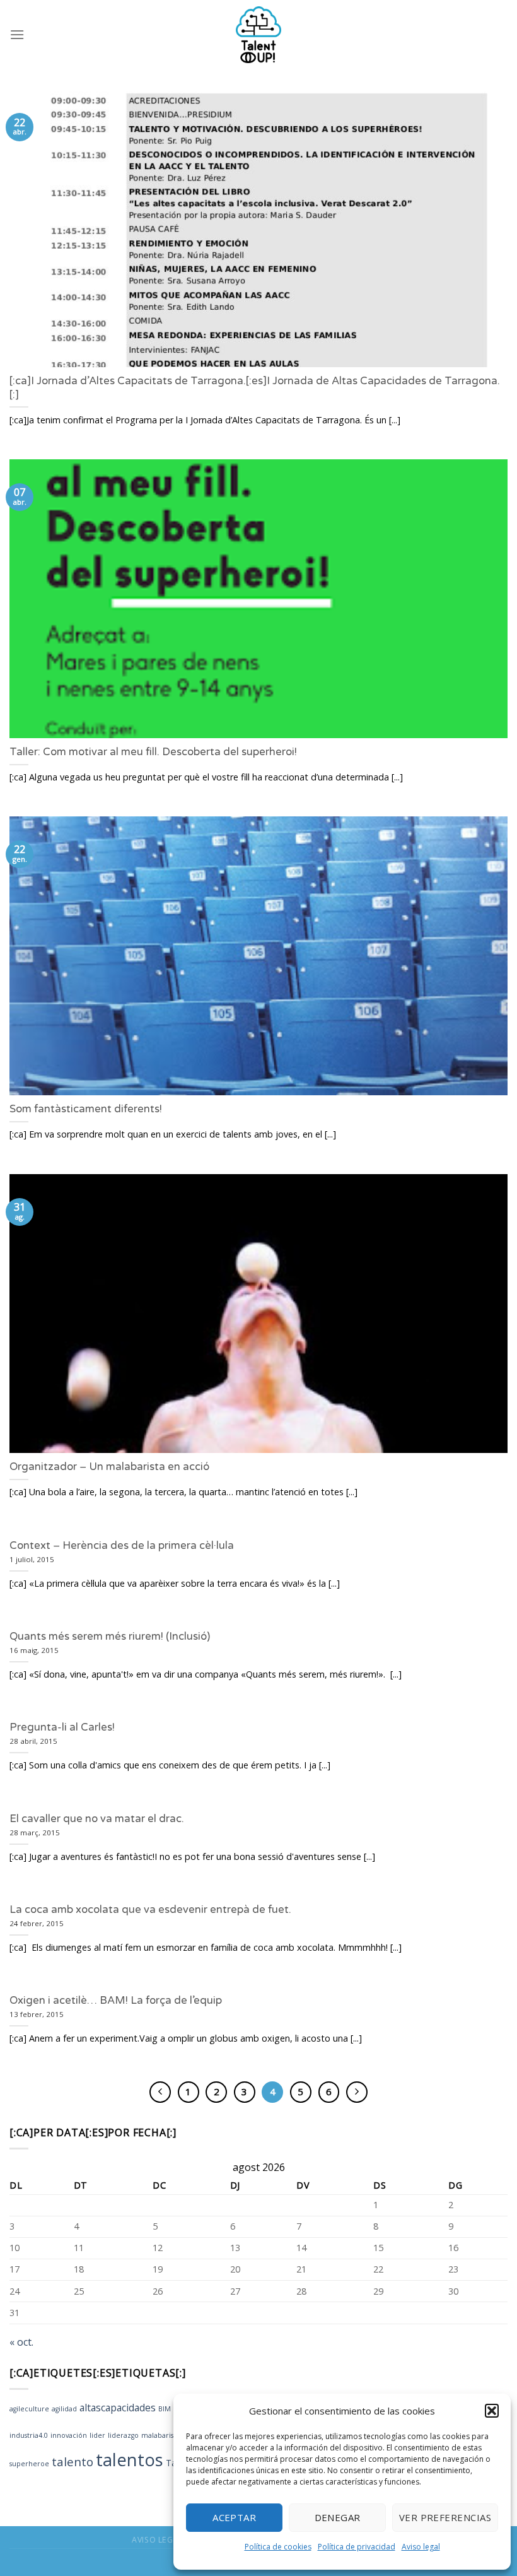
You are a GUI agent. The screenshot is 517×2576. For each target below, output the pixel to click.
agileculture (29, 2409)
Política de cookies (278, 2547)
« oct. (21, 2342)
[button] (492, 2411)
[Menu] (17, 34)
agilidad (64, 2409)
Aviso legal (421, 2547)
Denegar (338, 2517)
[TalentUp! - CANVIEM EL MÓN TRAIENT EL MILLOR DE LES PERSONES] (258, 35)
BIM (165, 2409)
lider (97, 2435)
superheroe (29, 2464)
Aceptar (234, 2517)
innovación (69, 2435)
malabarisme (163, 2435)
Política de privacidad (357, 2547)
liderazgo (123, 2435)
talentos (130, 2460)
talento (73, 2461)
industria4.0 (29, 2435)
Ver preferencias (445, 2517)
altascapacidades (118, 2408)
